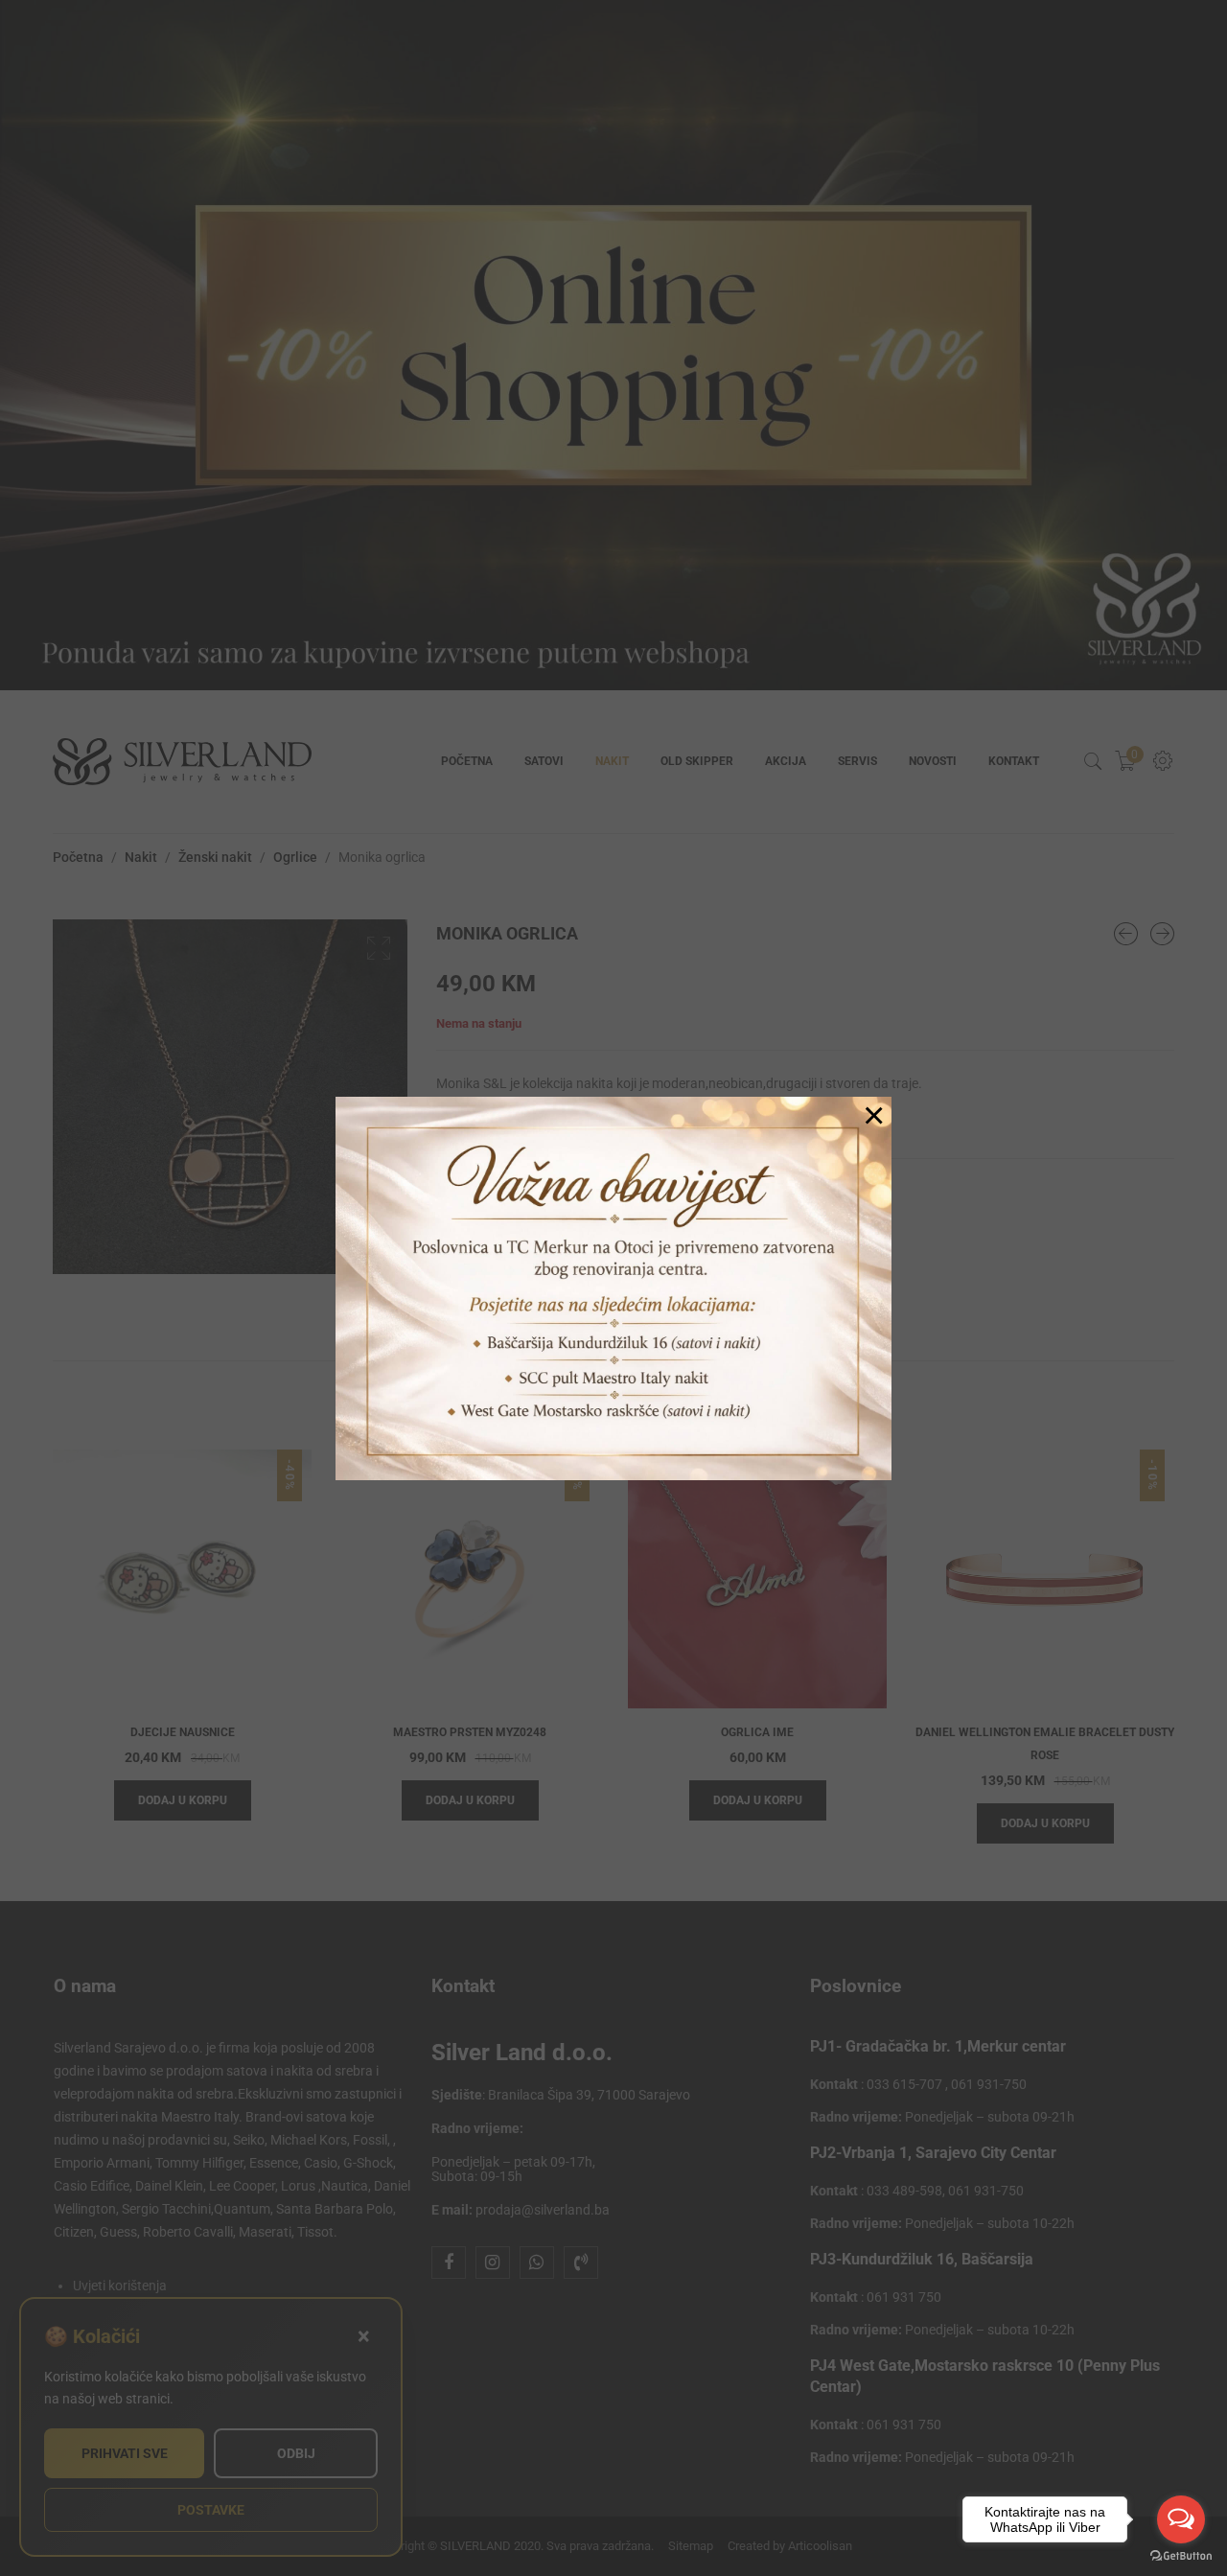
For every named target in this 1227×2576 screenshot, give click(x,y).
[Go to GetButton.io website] (1181, 2556)
